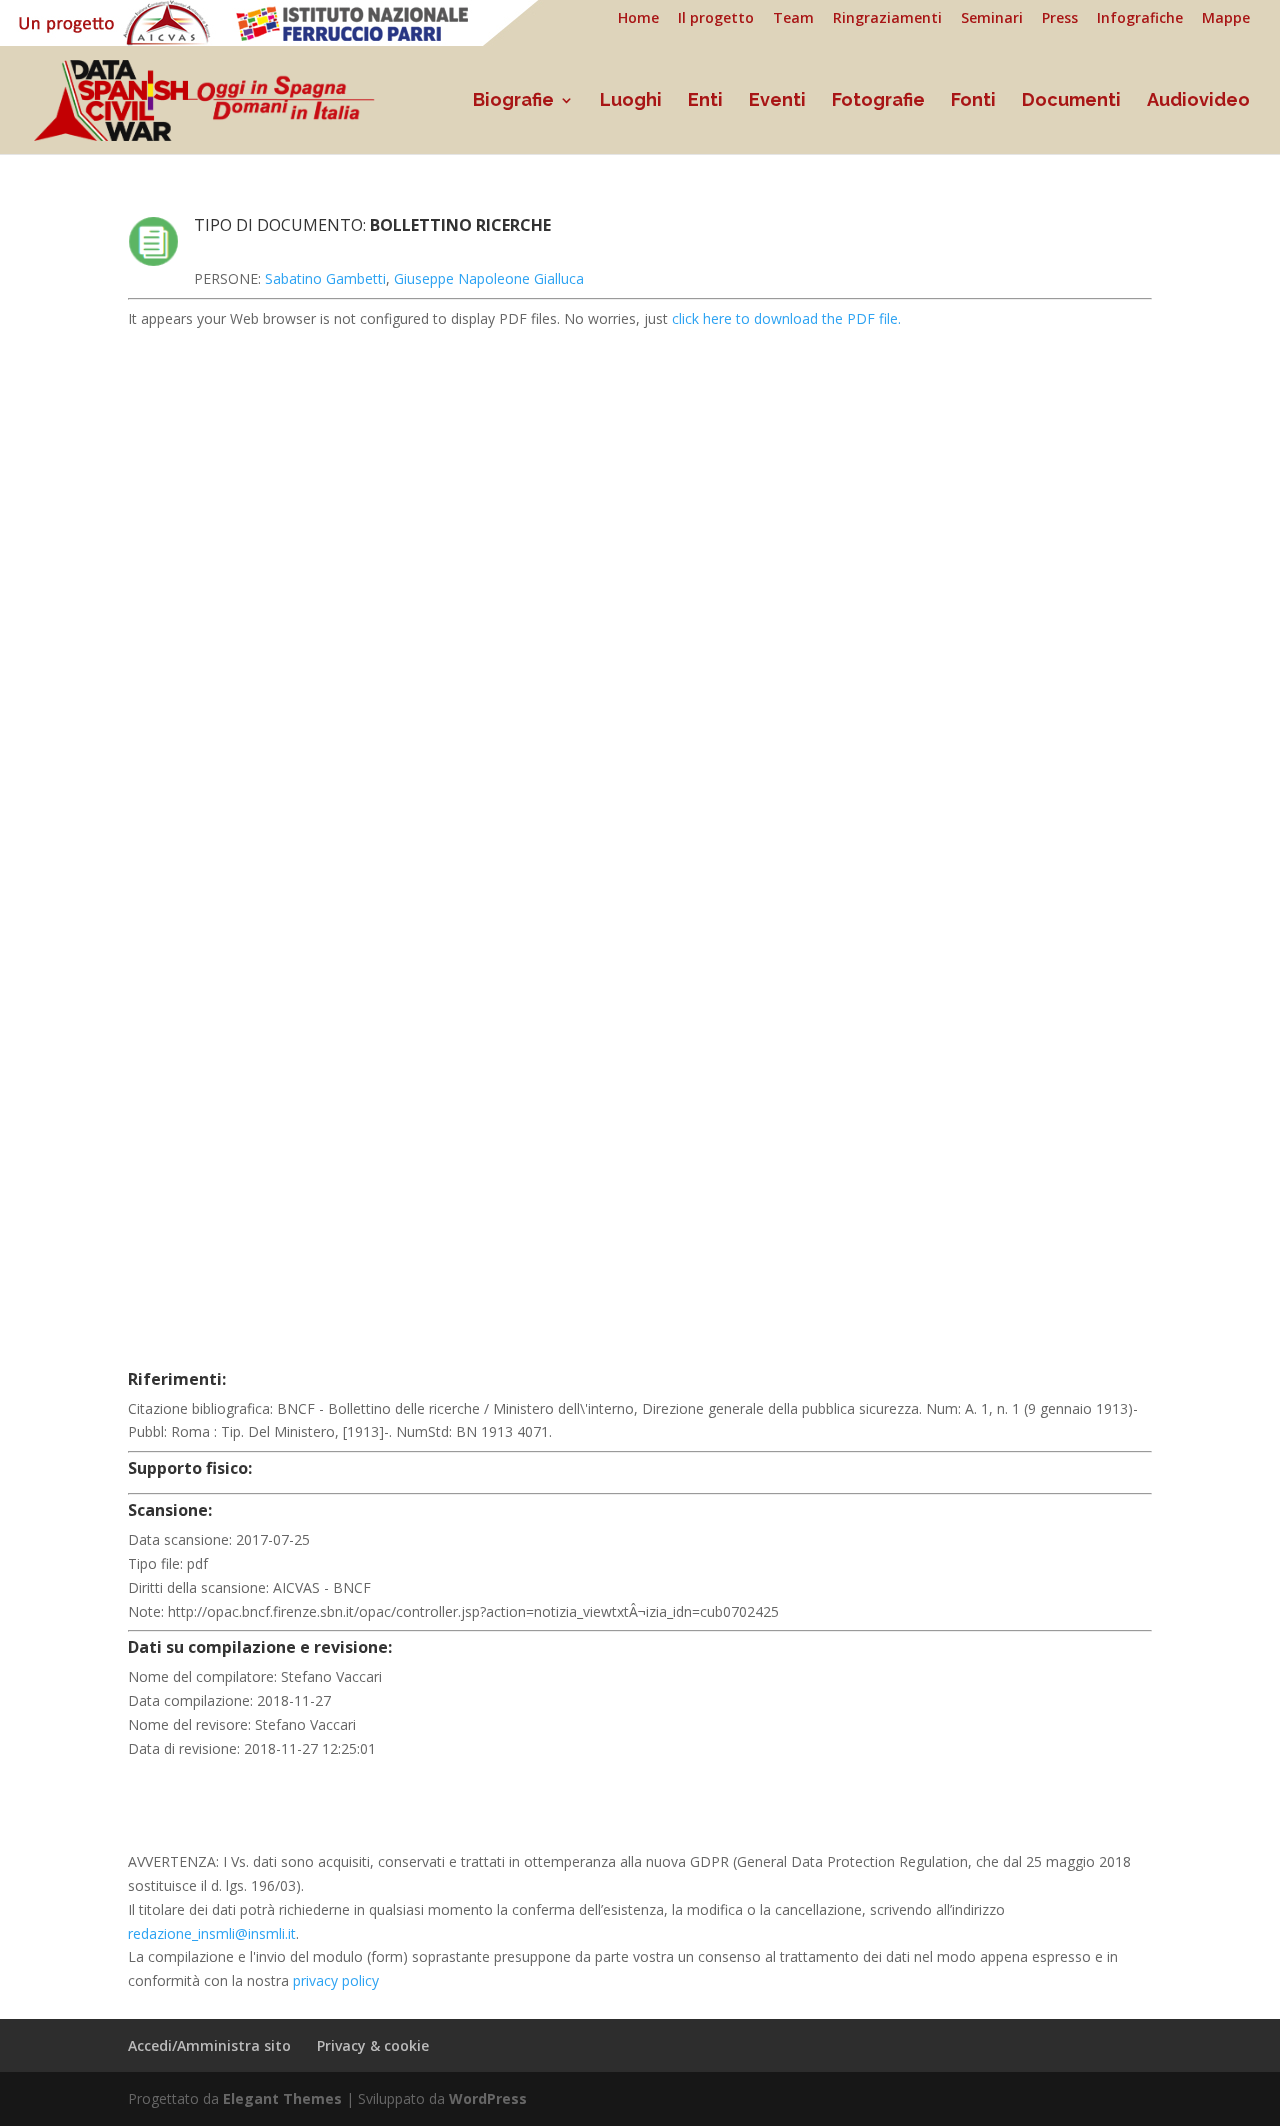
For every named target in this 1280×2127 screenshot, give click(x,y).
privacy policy (336, 1980)
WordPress (488, 2098)
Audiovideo (1198, 101)
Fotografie (878, 101)
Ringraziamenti (887, 19)
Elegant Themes (282, 2098)
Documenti (1071, 101)
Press (1060, 19)
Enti (705, 101)
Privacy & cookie (373, 2045)
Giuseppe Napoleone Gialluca (489, 278)
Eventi (777, 101)
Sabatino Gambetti (325, 278)
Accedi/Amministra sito (209, 2045)
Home (638, 19)
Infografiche (1140, 19)
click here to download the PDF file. (786, 318)
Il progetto (716, 19)
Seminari (992, 19)
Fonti (973, 101)
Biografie (513, 101)
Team (793, 19)
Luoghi (631, 101)
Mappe (1226, 19)
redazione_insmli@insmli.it (212, 1933)
